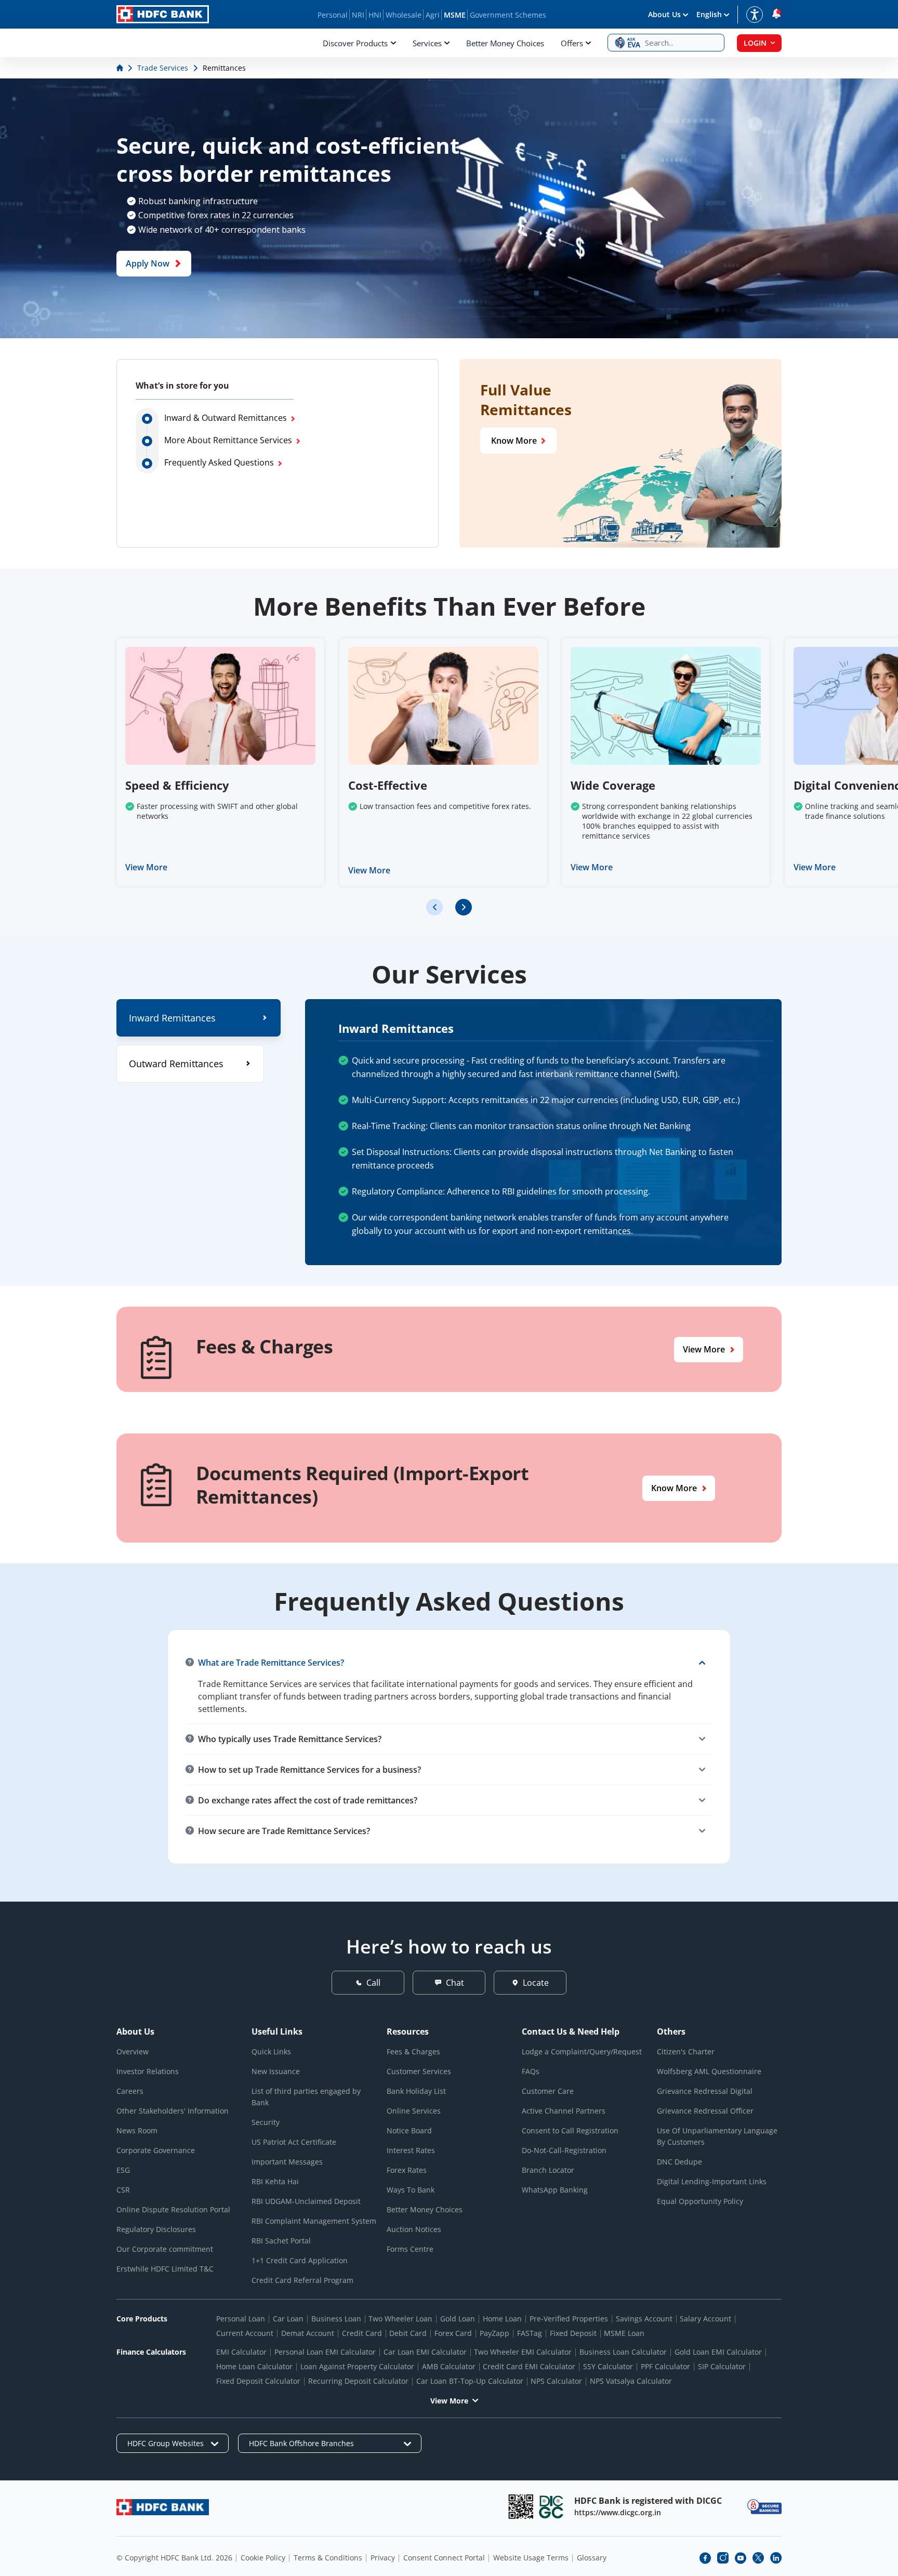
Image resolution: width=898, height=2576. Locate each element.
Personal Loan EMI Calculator (325, 2352)
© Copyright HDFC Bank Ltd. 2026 (174, 2558)
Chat (455, 1983)
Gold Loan (458, 2319)
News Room (137, 2130)
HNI (375, 15)
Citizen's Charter (686, 2051)
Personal (333, 15)
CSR (123, 2190)
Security (266, 2122)
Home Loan (502, 2319)
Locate (536, 1983)
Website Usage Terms (531, 2558)
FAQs (531, 2071)
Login (755, 43)
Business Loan (336, 2319)
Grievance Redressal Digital (705, 2091)
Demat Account (308, 2333)
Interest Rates (411, 2150)
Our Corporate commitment (165, 2249)
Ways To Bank (411, 2190)
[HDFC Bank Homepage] (121, 68)
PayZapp (494, 2333)
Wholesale (404, 15)
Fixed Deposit (573, 2333)
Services (427, 43)
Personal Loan (241, 2319)
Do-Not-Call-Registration (564, 2150)
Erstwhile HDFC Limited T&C (165, 2269)
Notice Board (409, 2130)
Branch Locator (548, 2170)
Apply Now (148, 264)
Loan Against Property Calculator (357, 2366)
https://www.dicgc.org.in (618, 2512)
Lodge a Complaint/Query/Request (582, 2051)
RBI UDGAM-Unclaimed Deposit (306, 2201)
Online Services (414, 2111)
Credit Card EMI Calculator (529, 2366)
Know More (514, 441)
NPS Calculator (556, 2381)
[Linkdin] (776, 2558)
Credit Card (362, 2333)
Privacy (383, 2558)
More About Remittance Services (228, 440)
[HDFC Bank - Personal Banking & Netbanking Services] (163, 2507)
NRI (358, 15)
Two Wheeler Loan (400, 2319)
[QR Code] (521, 2507)
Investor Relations (148, 2071)
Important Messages (287, 2162)
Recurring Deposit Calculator (358, 2381)
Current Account (245, 2333)
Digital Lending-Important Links (712, 2181)
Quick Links (271, 2051)
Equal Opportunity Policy (700, 2201)
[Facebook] (705, 2558)
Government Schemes (508, 15)
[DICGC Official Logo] (551, 2507)
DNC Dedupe (679, 2162)
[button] (666, 43)
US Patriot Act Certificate (294, 2142)
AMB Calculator (449, 2366)
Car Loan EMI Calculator (425, 2352)
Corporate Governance (156, 2150)
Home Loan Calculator (254, 2366)
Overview (133, 2051)
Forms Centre (410, 2249)
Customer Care (548, 2091)
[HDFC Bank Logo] (163, 14)
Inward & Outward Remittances (226, 418)
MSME (455, 15)
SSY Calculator (608, 2366)
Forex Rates (407, 2170)
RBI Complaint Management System (314, 2221)
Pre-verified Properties (569, 2319)
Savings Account (644, 2319)
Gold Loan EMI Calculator (718, 2352)
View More (146, 867)
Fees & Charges (413, 2051)
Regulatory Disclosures (156, 2229)
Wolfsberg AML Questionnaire (709, 2071)
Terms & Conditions (328, 2558)
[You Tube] (741, 2558)
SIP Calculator (722, 2366)
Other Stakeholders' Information (173, 2111)
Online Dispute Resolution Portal (173, 2209)
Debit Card (408, 2333)
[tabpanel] (543, 1132)
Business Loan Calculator (623, 2352)
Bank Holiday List (416, 2091)
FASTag (530, 2333)
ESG (123, 2170)
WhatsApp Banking (555, 2190)
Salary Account (705, 2319)
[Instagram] (723, 2558)
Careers (130, 2091)
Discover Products (355, 43)
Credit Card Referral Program (302, 2280)
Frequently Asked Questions (219, 462)
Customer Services (419, 2071)
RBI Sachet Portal (281, 2241)
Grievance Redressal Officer (705, 2111)
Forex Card (453, 2333)
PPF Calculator (665, 2366)
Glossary (592, 2558)
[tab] (199, 1018)
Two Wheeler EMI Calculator (523, 2352)
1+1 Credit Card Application (300, 2260)
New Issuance (276, 2071)
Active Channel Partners (564, 2111)
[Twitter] (758, 2558)
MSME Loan (624, 2333)
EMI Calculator (241, 2352)
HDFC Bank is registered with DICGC (648, 2501)
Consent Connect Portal (444, 2558)
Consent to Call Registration (570, 2130)
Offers (572, 43)
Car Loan (288, 2319)
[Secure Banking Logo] (764, 2507)
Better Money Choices (505, 43)
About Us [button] (664, 14)
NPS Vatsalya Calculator (631, 2381)
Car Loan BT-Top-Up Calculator (470, 2381)
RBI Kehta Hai (275, 2181)
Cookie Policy (263, 2558)
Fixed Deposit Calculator (258, 2381)
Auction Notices (414, 2229)
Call (373, 1983)
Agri (433, 15)
